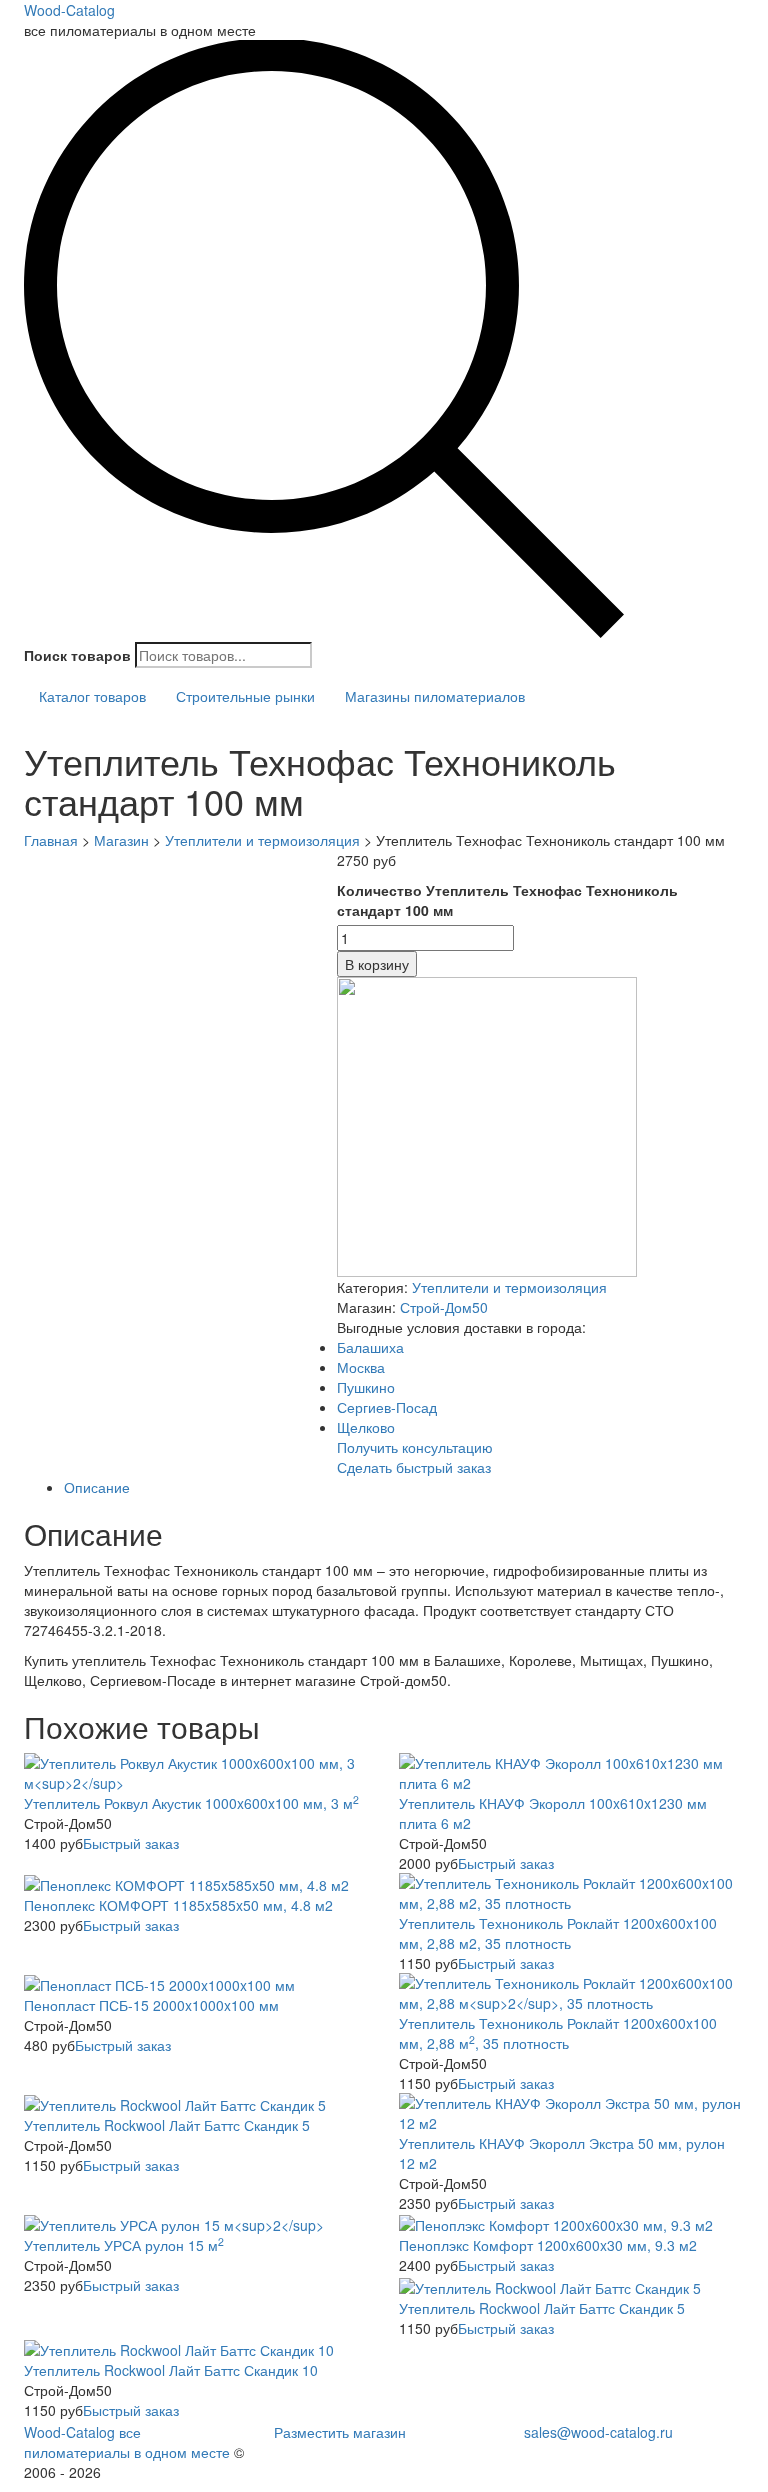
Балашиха (370, 1347)
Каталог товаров (92, 696)
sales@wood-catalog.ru (598, 2432)
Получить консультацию (415, 1447)
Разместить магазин (340, 2432)
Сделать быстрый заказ (414, 1467)
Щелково (366, 1427)
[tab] (404, 1487)
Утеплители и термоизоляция (509, 1287)
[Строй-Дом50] (487, 1125)
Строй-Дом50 (444, 1307)
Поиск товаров (77, 655)
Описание (97, 1487)
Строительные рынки (245, 696)
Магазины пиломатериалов (435, 696)
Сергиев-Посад (387, 1407)
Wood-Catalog (69, 10)
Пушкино (366, 1387)
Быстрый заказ (131, 1843)
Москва (361, 1367)
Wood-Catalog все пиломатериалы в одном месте (127, 2442)
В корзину (377, 964)
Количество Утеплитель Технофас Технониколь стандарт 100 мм (507, 900)
